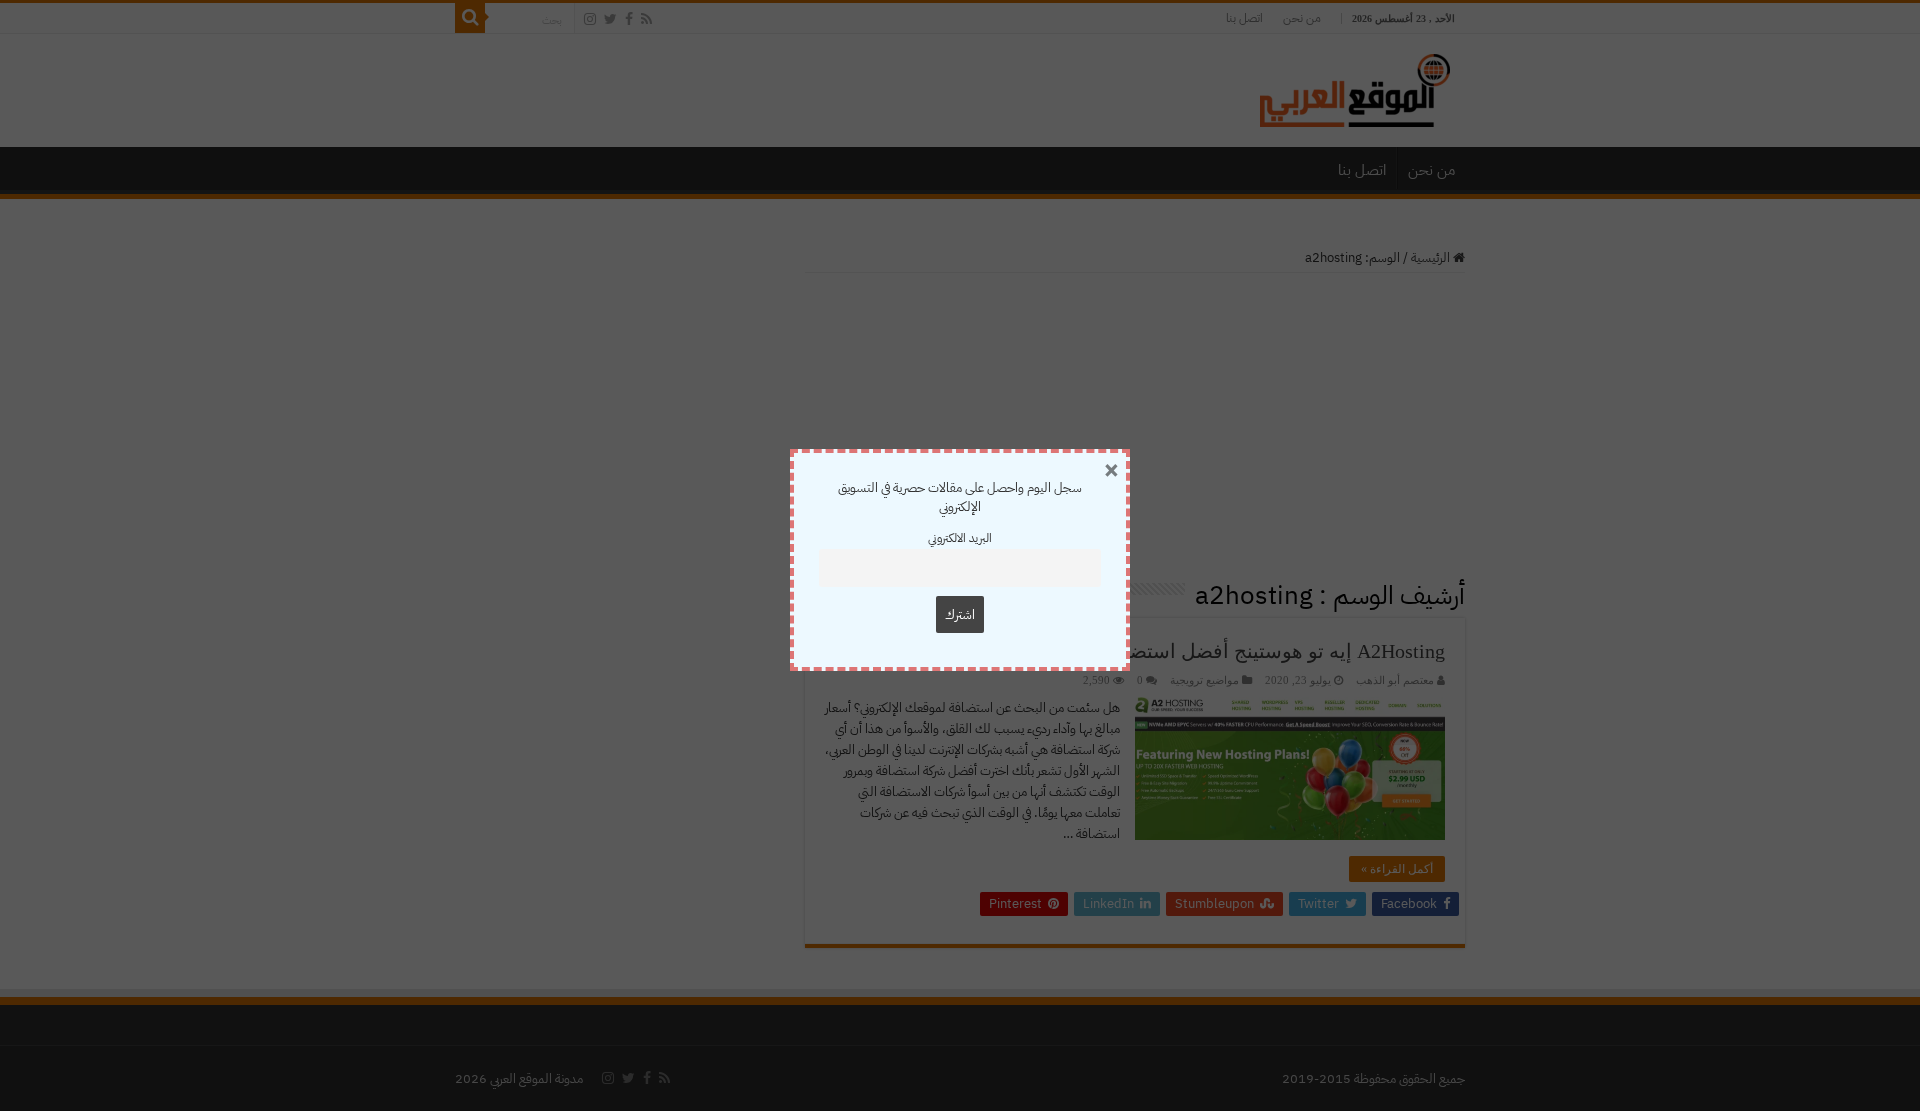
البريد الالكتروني (960, 538)
